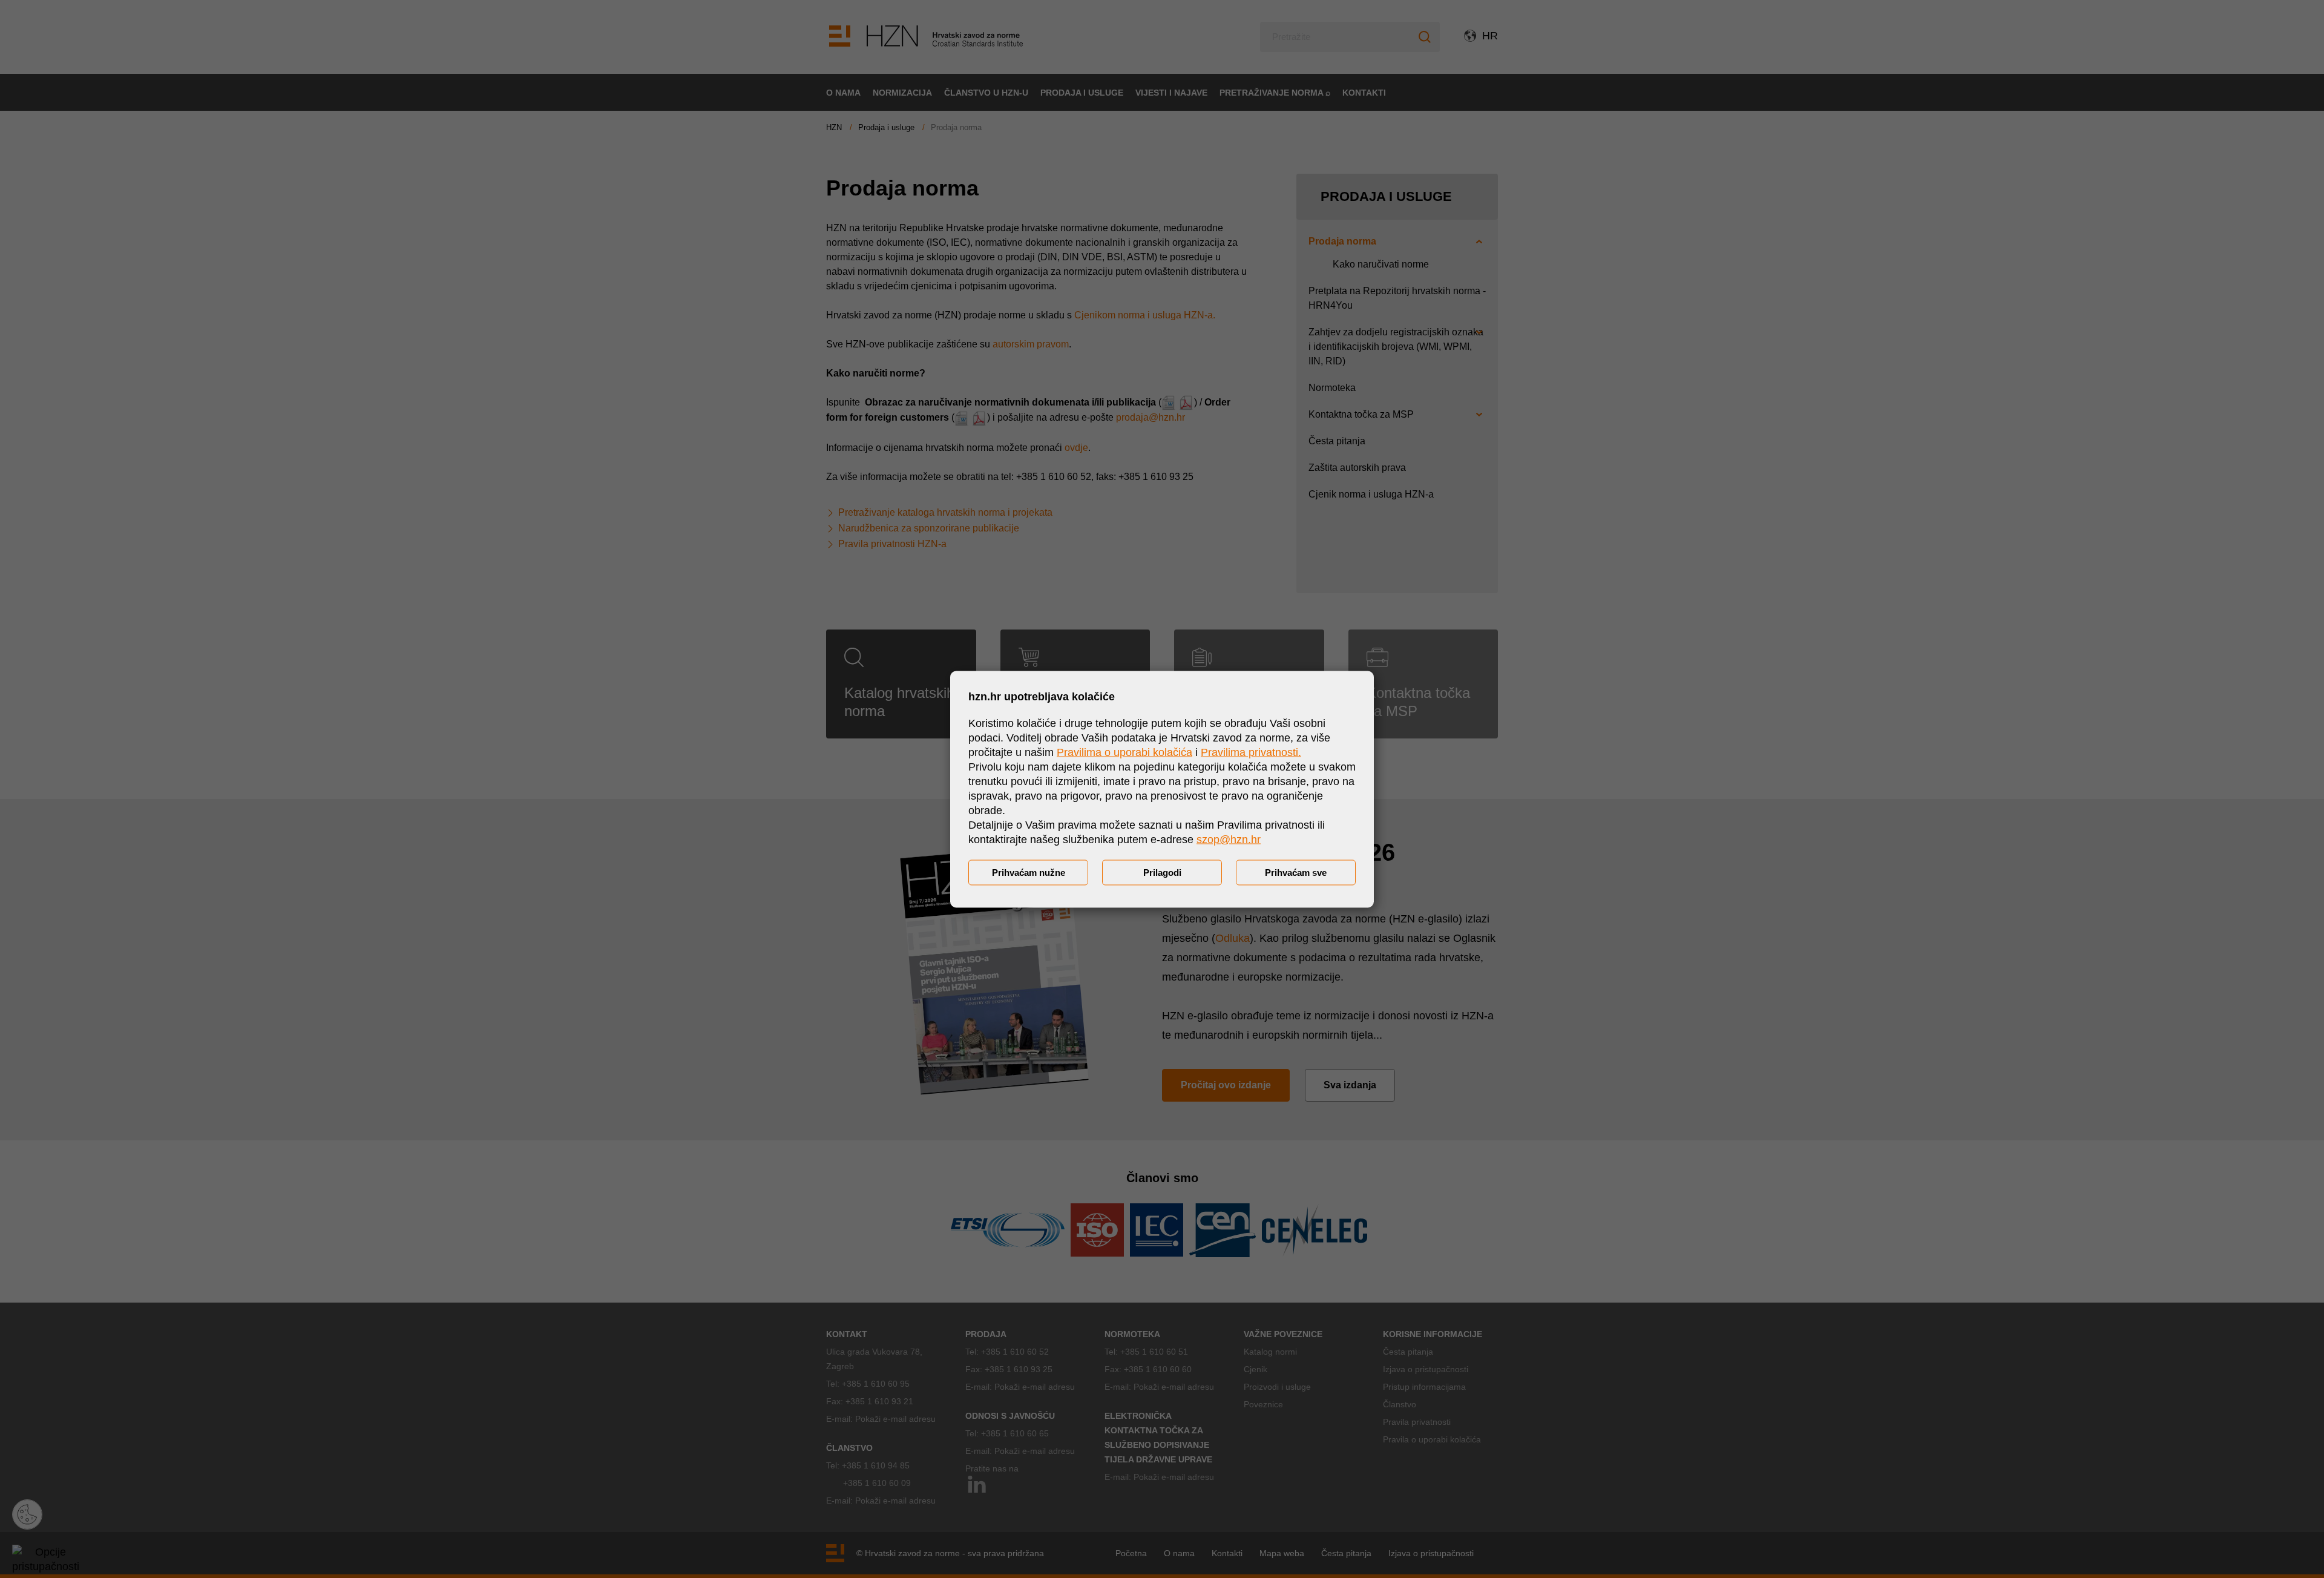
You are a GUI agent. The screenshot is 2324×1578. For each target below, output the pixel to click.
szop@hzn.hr (1229, 839)
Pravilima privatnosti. (1251, 752)
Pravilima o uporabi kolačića (1124, 752)
